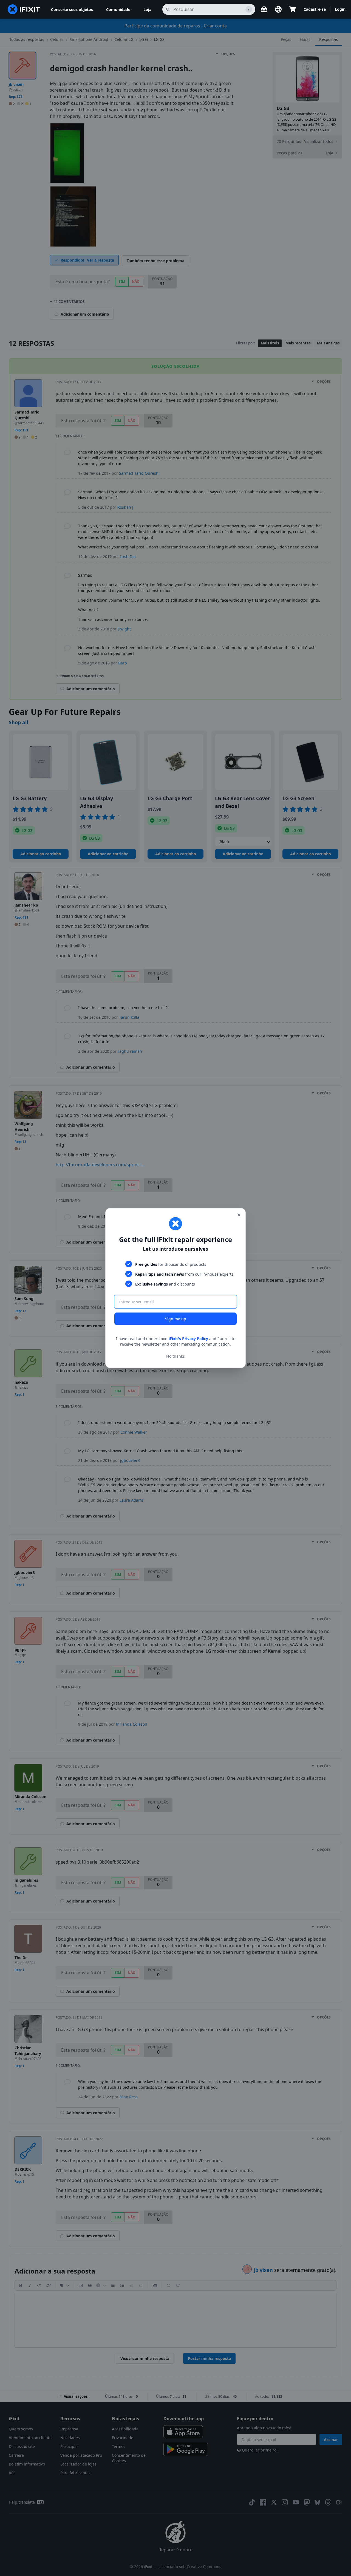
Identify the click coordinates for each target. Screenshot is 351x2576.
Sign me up (176, 1319)
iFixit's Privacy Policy (188, 1339)
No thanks (175, 1356)
